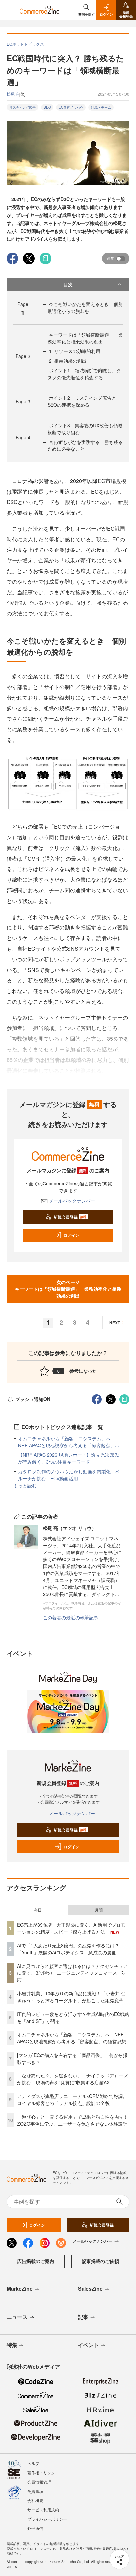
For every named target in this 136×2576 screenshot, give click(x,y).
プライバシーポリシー (47, 2519)
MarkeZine (20, 2289)
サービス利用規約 (43, 2510)
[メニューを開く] (10, 10)
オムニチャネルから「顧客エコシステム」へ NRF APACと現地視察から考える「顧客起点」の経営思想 (72, 2038)
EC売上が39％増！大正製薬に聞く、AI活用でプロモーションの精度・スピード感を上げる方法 (71, 1928)
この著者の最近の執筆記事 (71, 1617)
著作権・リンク (41, 2472)
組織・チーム (101, 107)
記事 (83, 2317)
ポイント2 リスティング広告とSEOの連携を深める (82, 401)
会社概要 (35, 2500)
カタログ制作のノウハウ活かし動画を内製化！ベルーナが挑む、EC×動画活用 (69, 1475)
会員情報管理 (39, 2482)
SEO (47, 107)
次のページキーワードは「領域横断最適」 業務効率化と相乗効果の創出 (68, 1289)
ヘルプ (33, 2463)
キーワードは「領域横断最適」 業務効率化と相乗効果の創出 (85, 338)
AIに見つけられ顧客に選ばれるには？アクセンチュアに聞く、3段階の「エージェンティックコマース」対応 (72, 1973)
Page (23, 356)
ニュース (17, 2317)
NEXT (115, 1323)
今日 (38, 1910)
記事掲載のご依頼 (100, 2261)
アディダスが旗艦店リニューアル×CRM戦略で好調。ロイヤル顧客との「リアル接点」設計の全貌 (72, 2100)
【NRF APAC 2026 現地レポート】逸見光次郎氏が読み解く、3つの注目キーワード (68, 1458)
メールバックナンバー (72, 1201)
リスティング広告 (22, 107)
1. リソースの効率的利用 (75, 351)
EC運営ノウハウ (71, 107)
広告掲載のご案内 (36, 2261)
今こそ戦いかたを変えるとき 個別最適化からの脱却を (85, 308)
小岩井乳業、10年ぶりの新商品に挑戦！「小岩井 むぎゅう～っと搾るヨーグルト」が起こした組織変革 (71, 1997)
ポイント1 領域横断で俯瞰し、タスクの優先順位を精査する (84, 374)
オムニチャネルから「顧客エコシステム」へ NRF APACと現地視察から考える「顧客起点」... (68, 1442)
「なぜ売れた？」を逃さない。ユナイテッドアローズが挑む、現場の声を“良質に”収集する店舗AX (73, 2079)
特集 (12, 2345)
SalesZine (90, 2289)
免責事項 (35, 2491)
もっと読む (25, 1485)
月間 (99, 1910)
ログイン (71, 1235)
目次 (68, 284)
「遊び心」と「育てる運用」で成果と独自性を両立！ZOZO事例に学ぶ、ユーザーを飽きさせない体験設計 (73, 2120)
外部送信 (35, 2528)
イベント (88, 2345)
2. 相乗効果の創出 (68, 361)
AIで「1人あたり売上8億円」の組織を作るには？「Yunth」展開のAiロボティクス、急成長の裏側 (68, 1949)
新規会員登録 (70, 1217)
